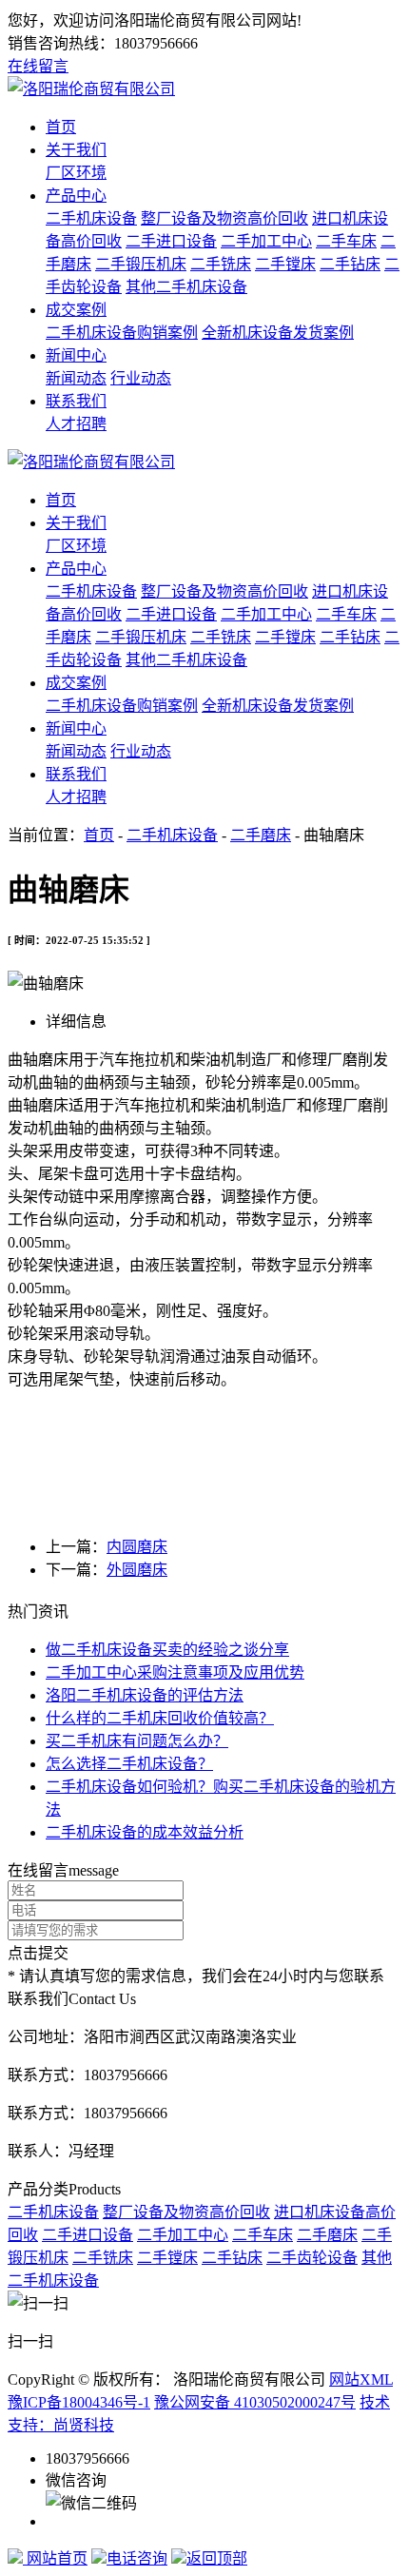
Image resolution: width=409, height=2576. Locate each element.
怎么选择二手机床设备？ (129, 1764)
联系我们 (76, 401)
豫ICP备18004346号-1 (79, 2402)
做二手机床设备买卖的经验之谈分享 (167, 1650)
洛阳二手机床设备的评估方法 (145, 1695)
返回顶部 (217, 2558)
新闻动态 (76, 378)
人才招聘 (76, 424)
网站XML (361, 2379)
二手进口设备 (171, 241)
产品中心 (76, 196)
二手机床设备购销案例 (122, 333)
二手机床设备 (91, 218)
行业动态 (141, 378)
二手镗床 (285, 264)
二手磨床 (261, 835)
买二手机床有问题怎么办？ (137, 1741)
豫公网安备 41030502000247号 (255, 2402)
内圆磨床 (137, 1547)
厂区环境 (76, 173)
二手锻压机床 (141, 264)
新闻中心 (76, 355)
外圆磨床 (137, 1570)
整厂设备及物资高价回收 (224, 218)
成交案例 (76, 310)
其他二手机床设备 (186, 287)
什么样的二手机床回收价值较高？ (160, 1718)
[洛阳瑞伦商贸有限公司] (91, 89)
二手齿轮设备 (312, 2258)
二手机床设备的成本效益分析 (145, 1832)
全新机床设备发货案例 (278, 333)
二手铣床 (221, 264)
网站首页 (55, 2558)
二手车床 (346, 241)
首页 (61, 127)
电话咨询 (137, 2558)
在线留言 (38, 66)
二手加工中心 (266, 241)
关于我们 (76, 150)
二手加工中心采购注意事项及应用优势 (175, 1672)
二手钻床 (350, 264)
